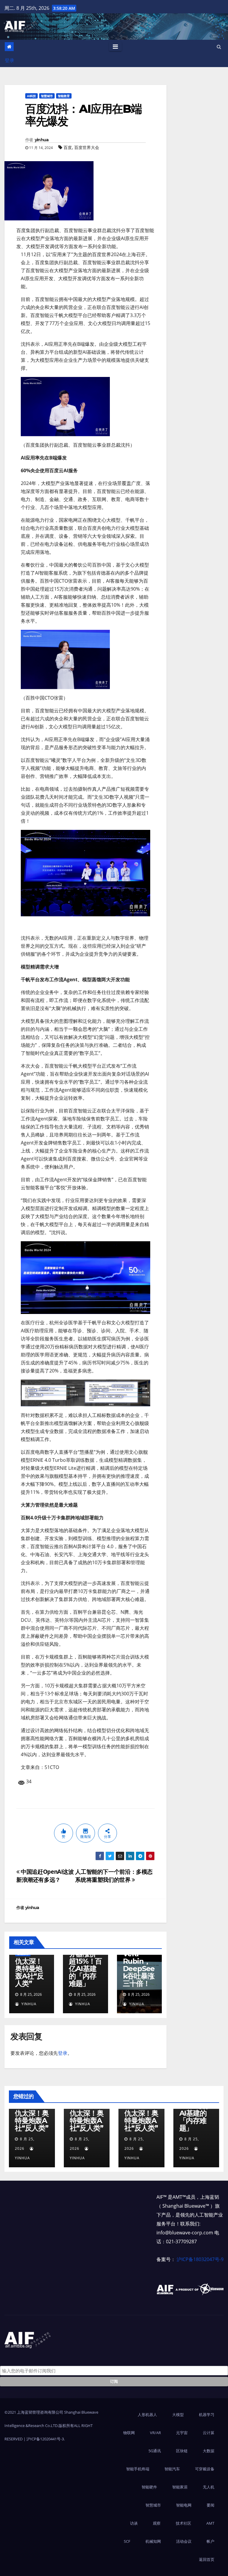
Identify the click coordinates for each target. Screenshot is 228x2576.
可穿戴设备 (205, 2469)
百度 (68, 147)
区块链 (182, 2451)
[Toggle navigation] (115, 47)
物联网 (129, 2433)
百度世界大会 (87, 147)
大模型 (178, 2415)
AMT (210, 2523)
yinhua (42, 140)
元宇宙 (182, 2433)
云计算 (209, 2433)
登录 (9, 60)
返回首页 (207, 2559)
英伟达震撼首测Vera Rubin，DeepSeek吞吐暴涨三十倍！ (139, 1961)
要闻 (210, 2505)
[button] (219, 47)
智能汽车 (172, 2469)
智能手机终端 (138, 2469)
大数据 (209, 2451)
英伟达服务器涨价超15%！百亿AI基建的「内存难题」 (85, 1965)
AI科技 (31, 96)
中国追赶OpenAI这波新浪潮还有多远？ (45, 1876)
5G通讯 (155, 2451)
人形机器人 (147, 2415)
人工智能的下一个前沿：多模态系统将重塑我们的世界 (114, 1876)
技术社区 (183, 2523)
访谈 (134, 2523)
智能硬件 (149, 2487)
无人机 (209, 2487)
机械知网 (153, 2541)
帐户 (210, 2541)
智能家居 (180, 2487)
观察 (157, 2523)
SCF (127, 2541)
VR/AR (155, 2433)
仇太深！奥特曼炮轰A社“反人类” (29, 1972)
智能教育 (64, 96)
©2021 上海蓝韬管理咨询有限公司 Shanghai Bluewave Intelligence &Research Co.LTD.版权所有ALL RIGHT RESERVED (51, 2426)
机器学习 (207, 2415)
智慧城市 (47, 96)
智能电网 (184, 2505)
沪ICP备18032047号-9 (200, 2259)
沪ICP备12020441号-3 (45, 2439)
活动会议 (184, 2541)
